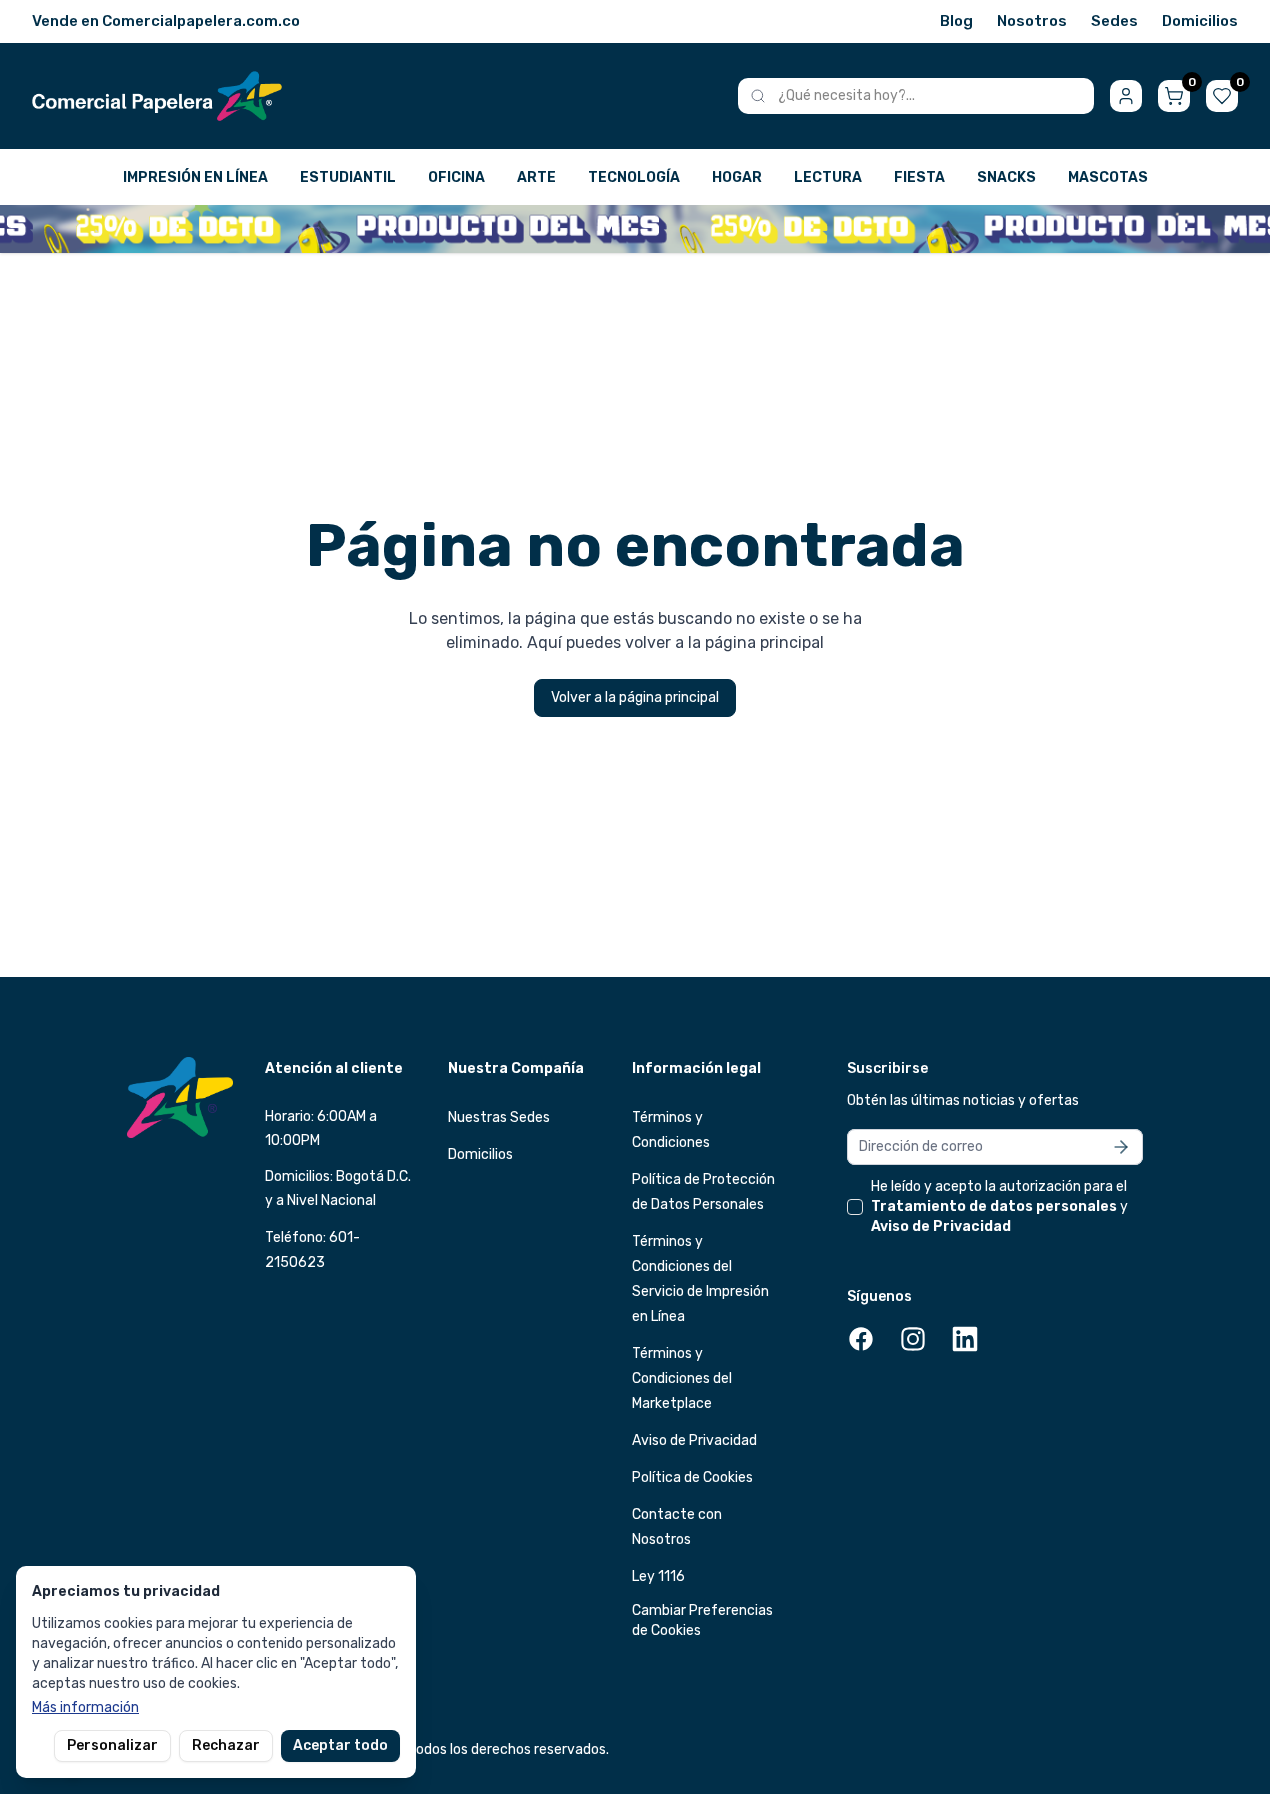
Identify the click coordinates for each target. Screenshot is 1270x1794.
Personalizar (112, 1745)
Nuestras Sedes (499, 1117)
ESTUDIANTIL (348, 177)
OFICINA (456, 177)
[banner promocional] (635, 229)
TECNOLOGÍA (634, 177)
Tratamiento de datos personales (994, 1206)
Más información (85, 1707)
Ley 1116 (658, 1576)
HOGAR (737, 177)
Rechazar (226, 1745)
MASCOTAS (1108, 177)
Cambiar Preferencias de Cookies (702, 1620)
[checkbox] (855, 1207)
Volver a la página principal (635, 697)
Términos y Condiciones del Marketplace (682, 1378)
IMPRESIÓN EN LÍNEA (195, 177)
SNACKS (1006, 177)
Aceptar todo (340, 1745)
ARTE (536, 177)
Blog (956, 21)
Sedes (1114, 21)
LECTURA (828, 177)
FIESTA (919, 177)
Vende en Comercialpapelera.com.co (166, 21)
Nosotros (1032, 21)
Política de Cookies (692, 1477)
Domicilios (1200, 21)
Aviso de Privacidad (694, 1440)
